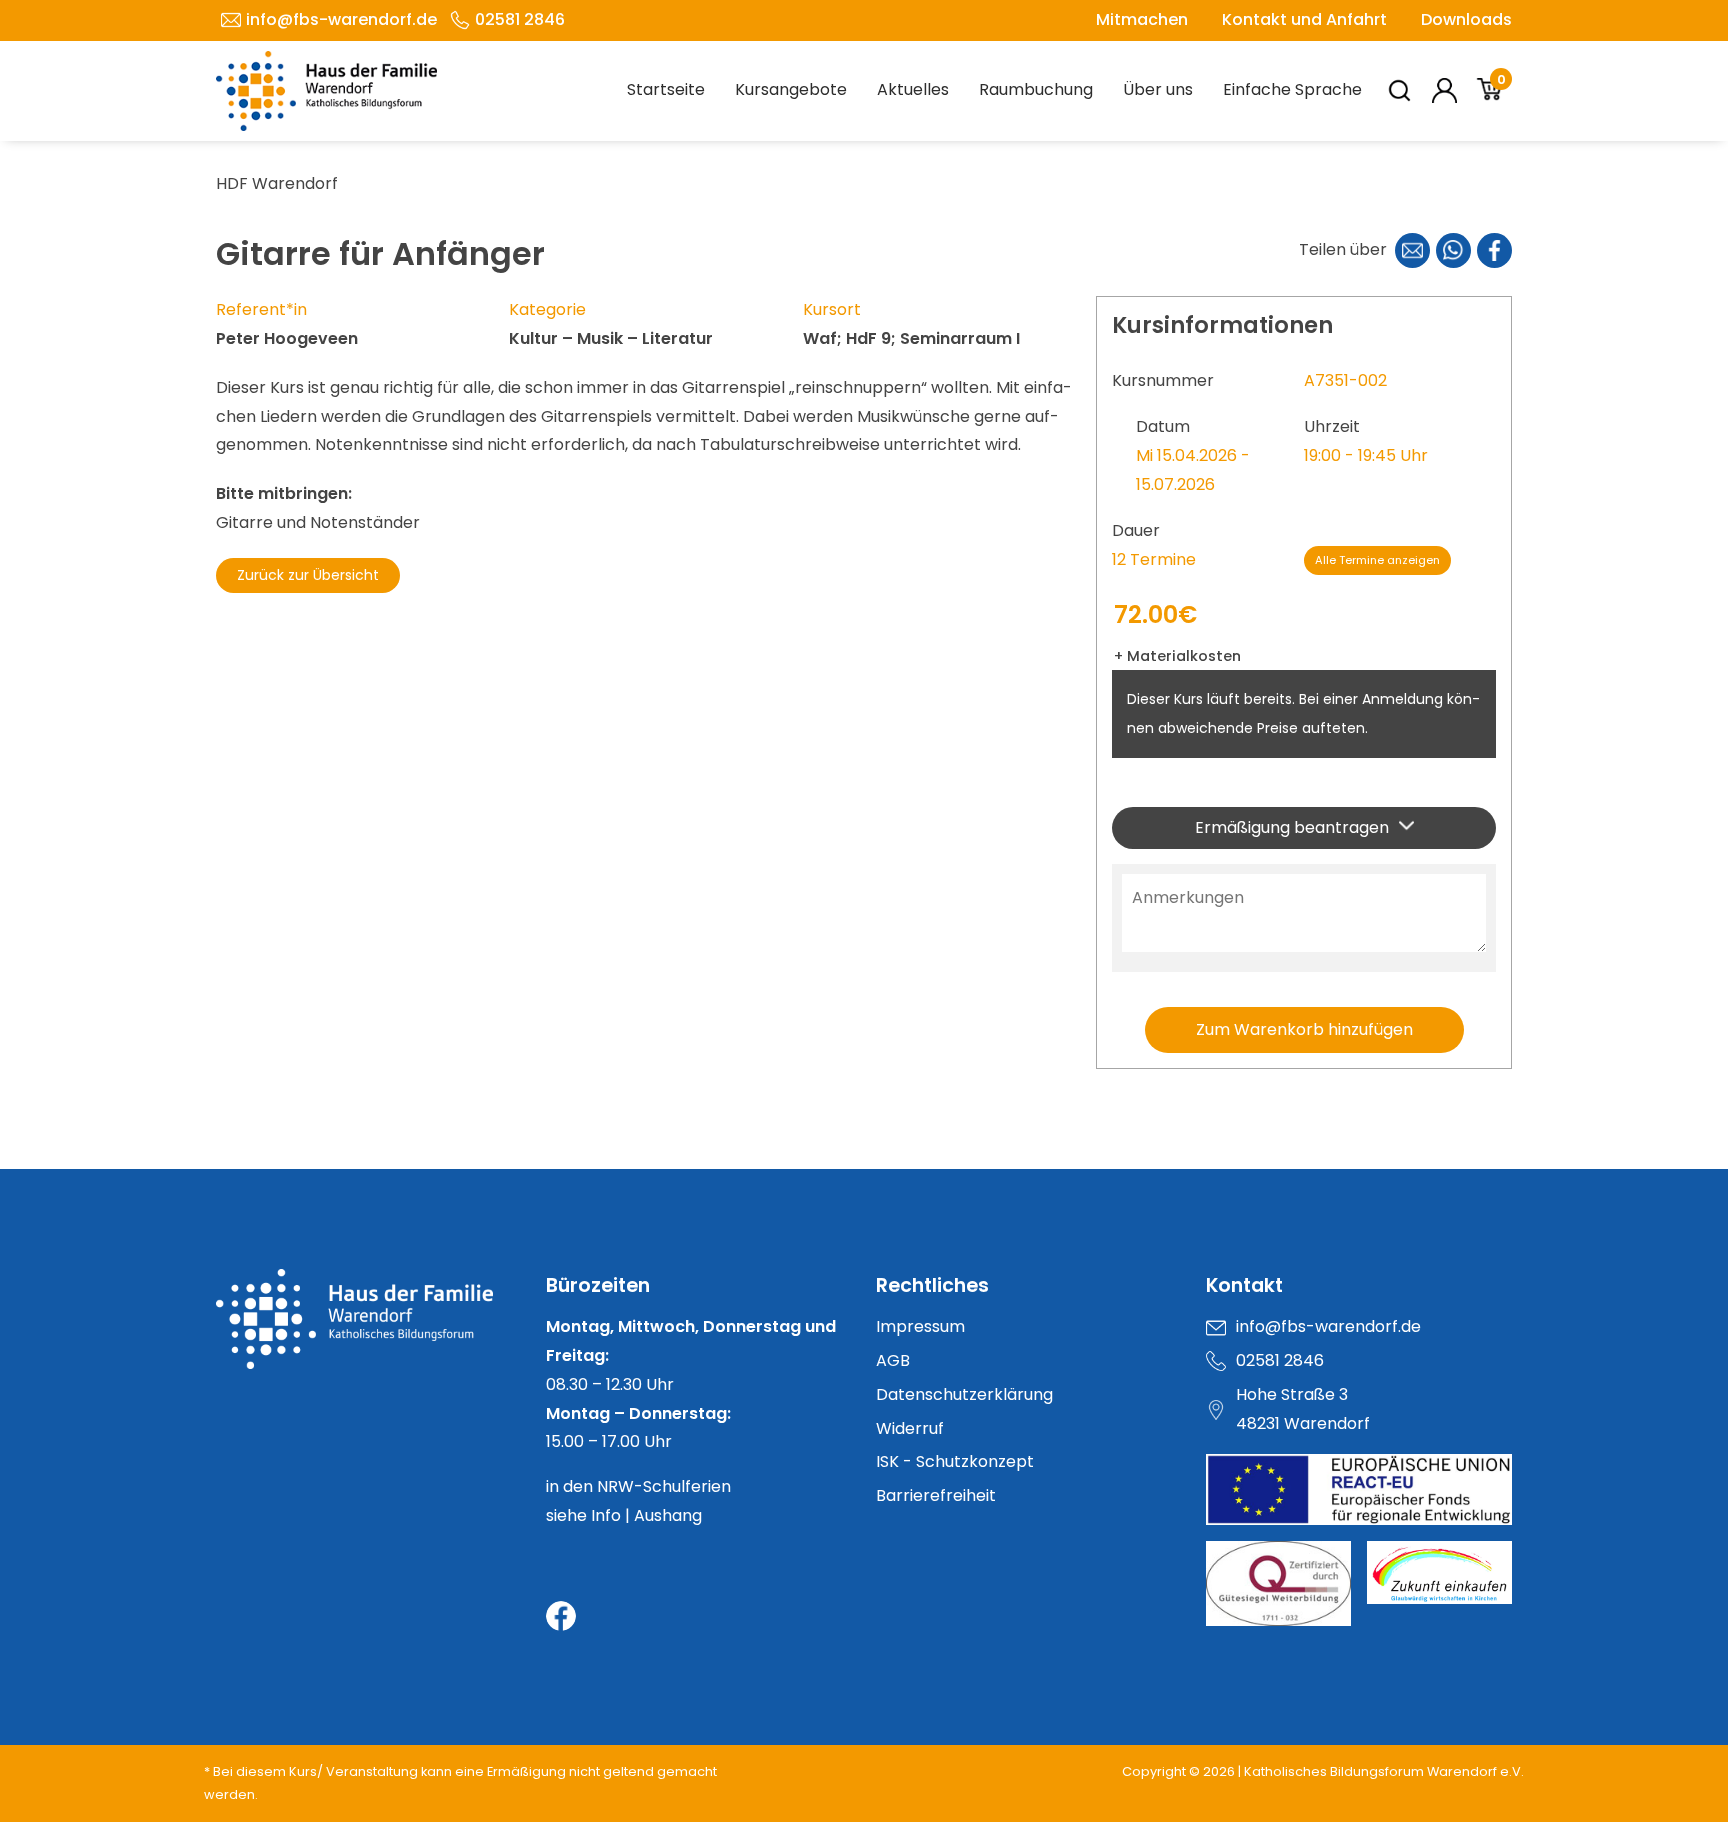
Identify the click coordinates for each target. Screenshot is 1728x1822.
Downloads (1466, 19)
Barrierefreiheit (936, 1495)
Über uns (1158, 89)
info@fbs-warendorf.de (341, 19)
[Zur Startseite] (369, 1319)
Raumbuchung (1036, 89)
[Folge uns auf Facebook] (561, 1616)
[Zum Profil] (1444, 90)
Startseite (666, 89)
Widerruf (910, 1428)
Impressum (920, 1326)
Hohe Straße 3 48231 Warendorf (1303, 1409)
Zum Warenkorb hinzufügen (1304, 1029)
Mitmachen (1142, 19)
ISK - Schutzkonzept (955, 1461)
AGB (893, 1360)
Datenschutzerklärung (964, 1394)
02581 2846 (520, 19)
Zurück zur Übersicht (308, 575)
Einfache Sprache (1292, 89)
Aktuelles (913, 89)
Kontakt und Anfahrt (1304, 19)
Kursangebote (791, 89)
